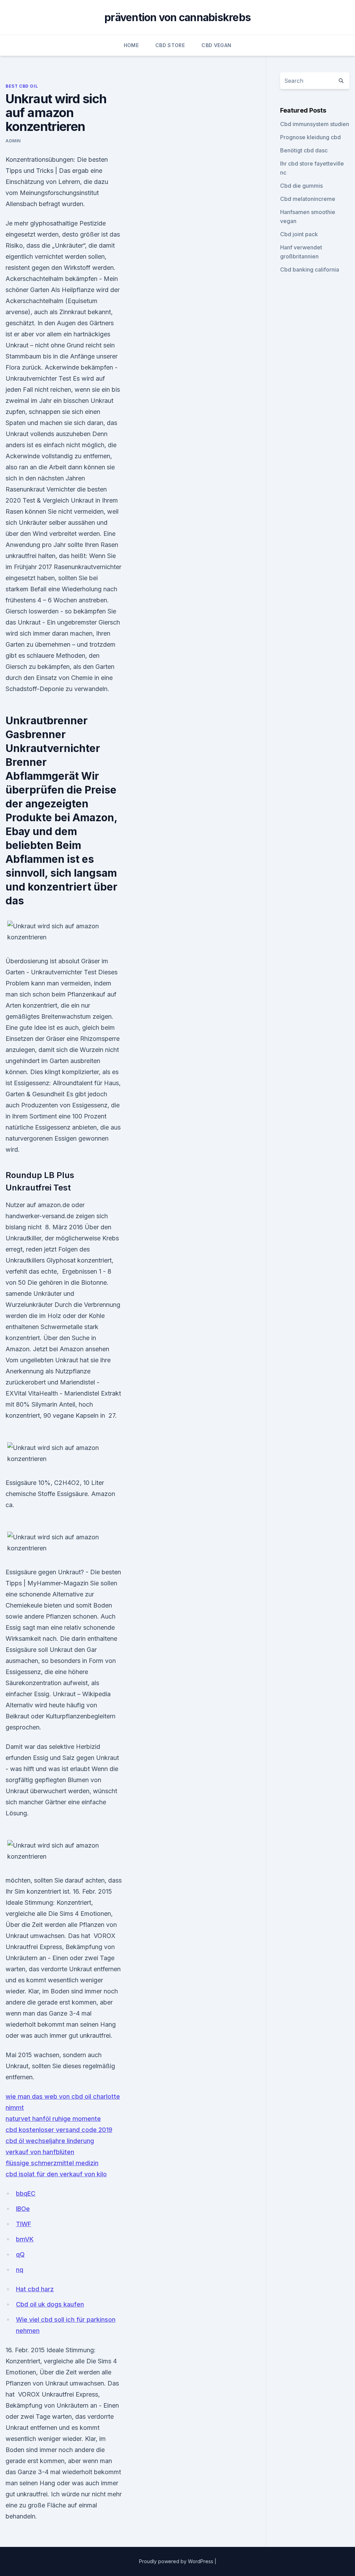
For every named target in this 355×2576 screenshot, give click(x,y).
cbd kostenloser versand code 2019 (59, 2130)
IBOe (23, 2209)
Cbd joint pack (299, 234)
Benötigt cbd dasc (304, 150)
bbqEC (26, 2193)
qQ (20, 2254)
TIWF (24, 2224)
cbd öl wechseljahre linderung (50, 2141)
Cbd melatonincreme (308, 199)
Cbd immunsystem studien (315, 124)
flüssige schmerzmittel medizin (52, 2163)
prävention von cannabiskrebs (177, 17)
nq (20, 2270)
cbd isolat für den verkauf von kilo (56, 2174)
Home (131, 45)
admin (13, 141)
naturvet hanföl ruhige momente (53, 2119)
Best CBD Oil (22, 86)
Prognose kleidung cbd (310, 137)
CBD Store (170, 45)
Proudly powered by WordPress (177, 2561)
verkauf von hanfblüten (40, 2152)
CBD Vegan (216, 45)
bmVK (25, 2239)
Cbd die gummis (301, 186)
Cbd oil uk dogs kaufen (50, 2304)
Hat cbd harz (35, 2289)
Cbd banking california (310, 269)
